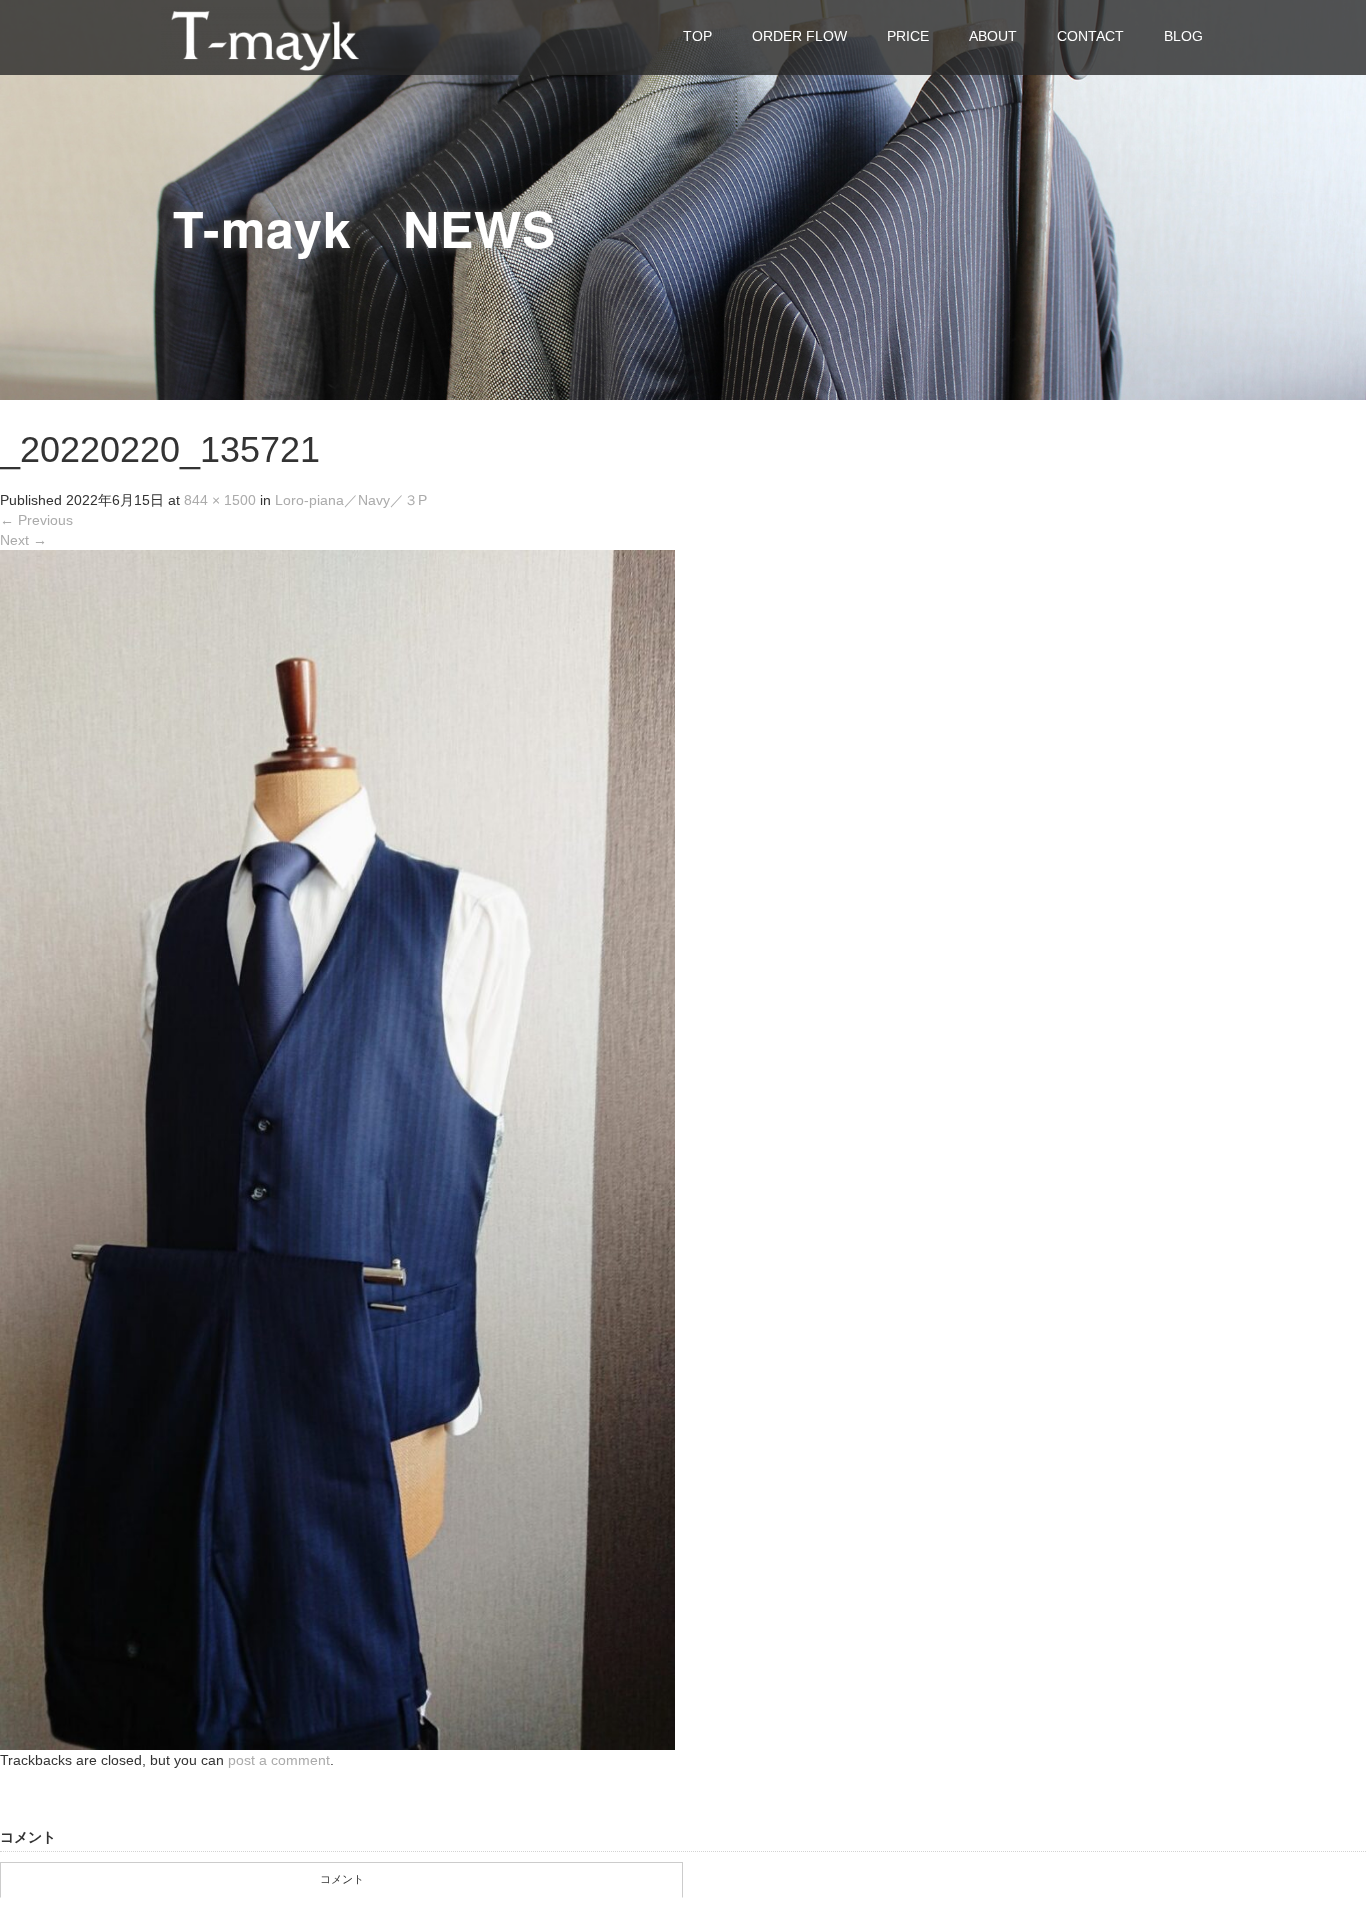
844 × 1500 (220, 500)
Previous (36, 520)
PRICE (908, 36)
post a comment (279, 1760)
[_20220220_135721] (337, 1149)
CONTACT (1090, 36)
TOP (697, 36)
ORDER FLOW (799, 36)
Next (23, 540)
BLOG (1183, 36)
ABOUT (993, 36)
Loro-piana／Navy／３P (351, 500)
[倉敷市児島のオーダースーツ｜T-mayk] (265, 36)
